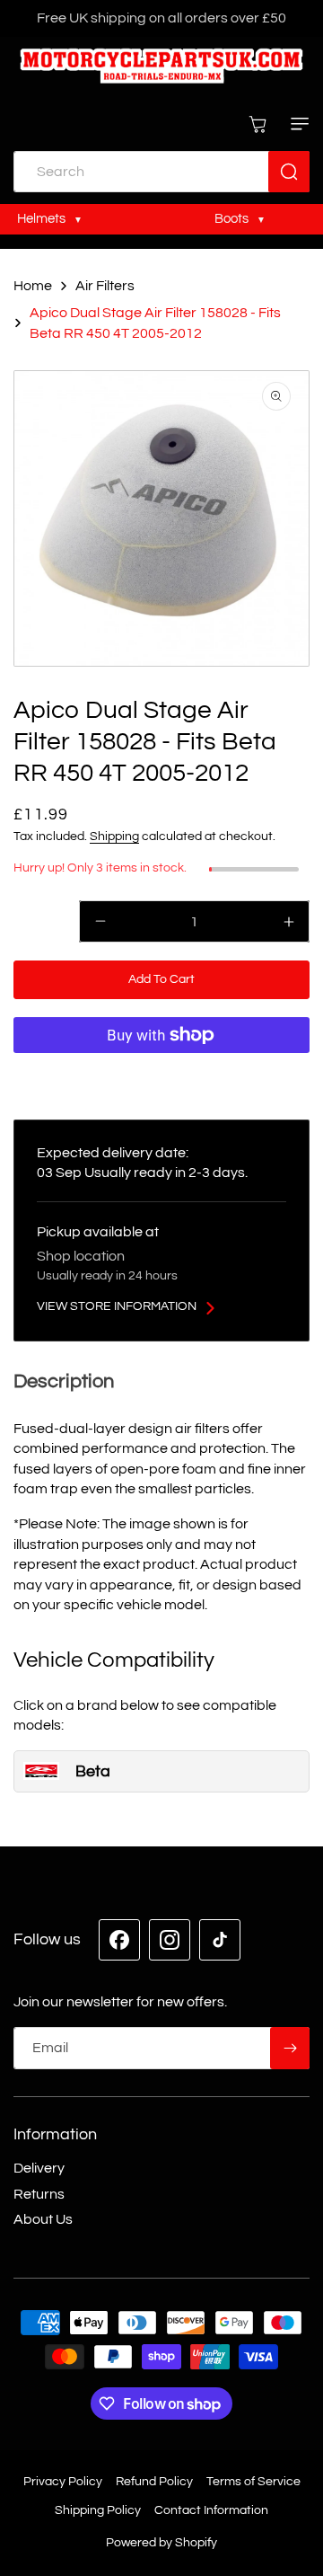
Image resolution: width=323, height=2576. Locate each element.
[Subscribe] (290, 2048)
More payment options (161, 1075)
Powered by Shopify (161, 2543)
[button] (296, 124)
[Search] (289, 172)
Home (33, 286)
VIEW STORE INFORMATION (117, 1306)
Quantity (39, 918)
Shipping (114, 837)
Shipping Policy (98, 2510)
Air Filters (105, 286)
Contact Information (211, 2510)
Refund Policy (154, 2482)
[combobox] (161, 172)
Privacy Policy (63, 2482)
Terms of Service (253, 2482)
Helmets (43, 218)
